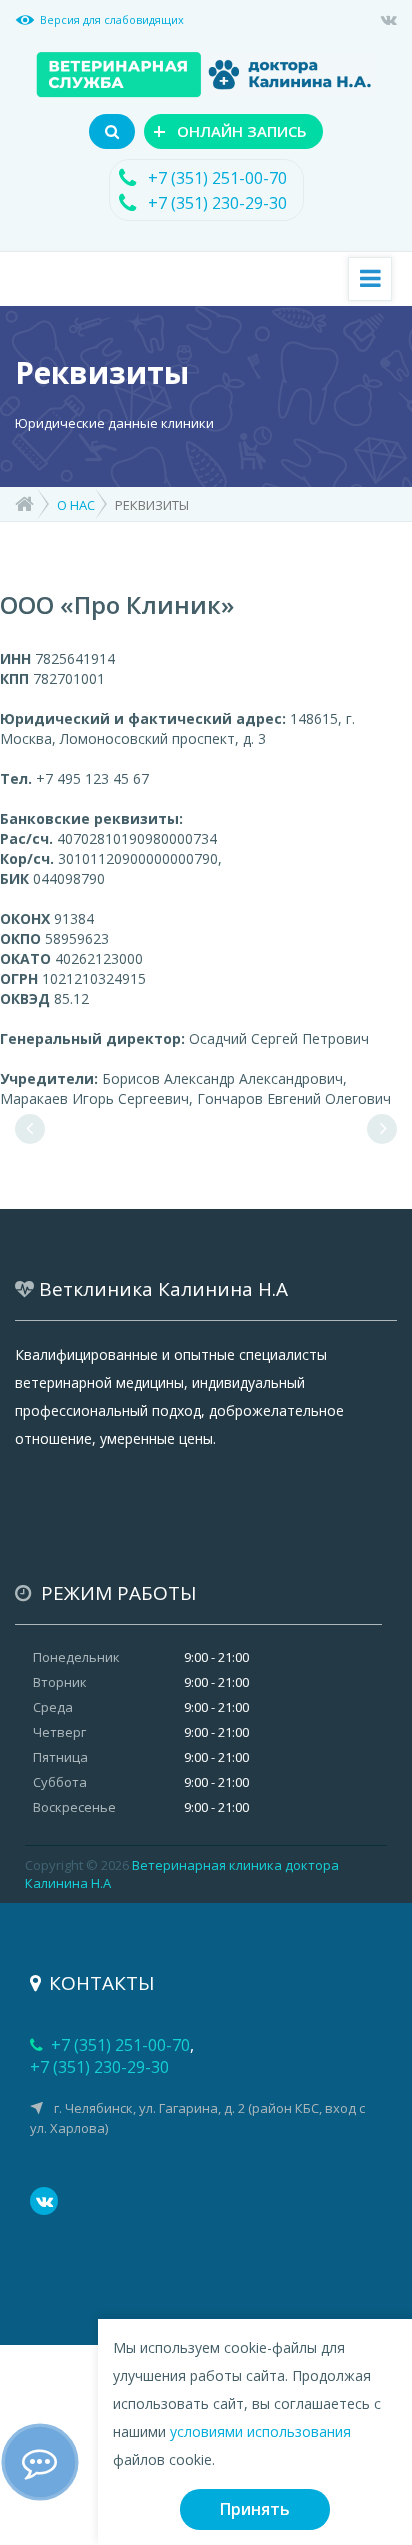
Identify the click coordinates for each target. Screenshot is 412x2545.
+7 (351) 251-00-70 (217, 178)
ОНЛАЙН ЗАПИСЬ (230, 130)
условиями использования (260, 2431)
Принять (255, 2509)
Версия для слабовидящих (112, 19)
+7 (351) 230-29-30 (217, 203)
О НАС (76, 505)
